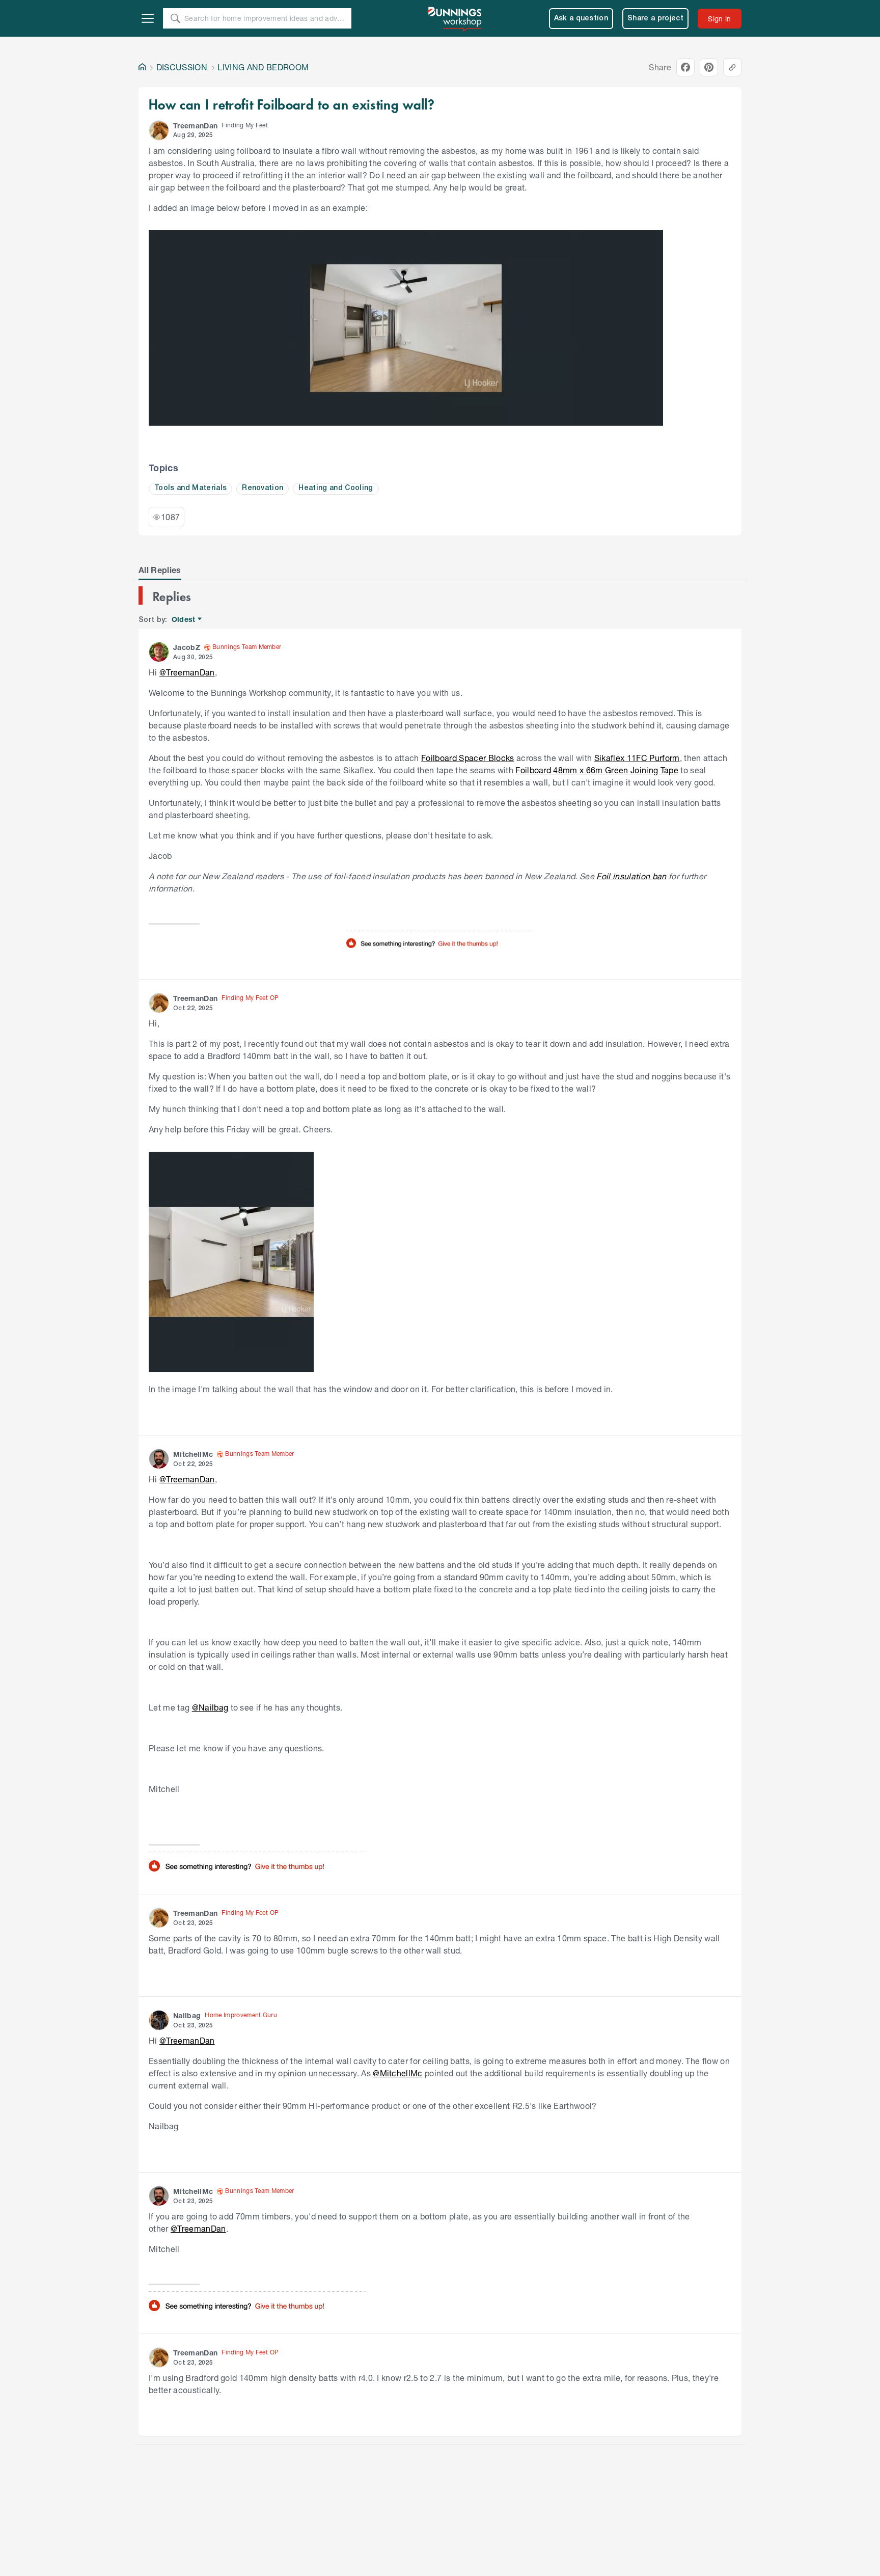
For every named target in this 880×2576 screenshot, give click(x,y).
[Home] (142, 67)
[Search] (175, 18)
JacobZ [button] (187, 647)
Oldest (184, 620)
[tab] (160, 570)
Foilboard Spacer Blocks (468, 758)
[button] (159, 130)
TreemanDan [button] (195, 126)
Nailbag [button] (187, 2015)
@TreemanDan (187, 672)
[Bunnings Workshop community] (455, 18)
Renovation (263, 488)
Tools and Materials (190, 488)
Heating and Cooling (336, 488)
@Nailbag (210, 1707)
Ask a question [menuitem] (581, 19)
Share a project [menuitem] (655, 19)
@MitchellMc (398, 2073)
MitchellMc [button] (193, 1454)
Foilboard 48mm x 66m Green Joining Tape (597, 770)
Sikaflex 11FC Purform (637, 758)
